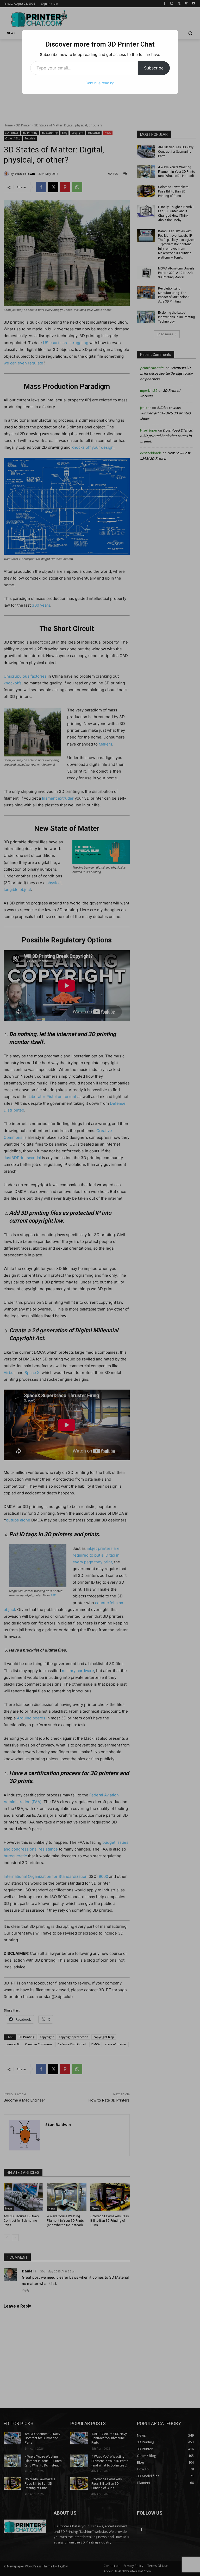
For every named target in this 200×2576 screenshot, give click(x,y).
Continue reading (100, 83)
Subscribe (154, 68)
